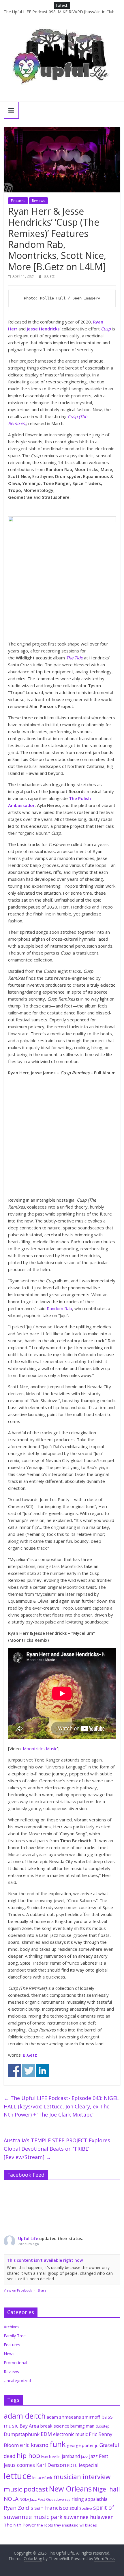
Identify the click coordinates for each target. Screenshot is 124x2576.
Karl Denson (51, 2465)
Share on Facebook (15, 2070)
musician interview (82, 2477)
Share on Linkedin (43, 2070)
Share (42, 2290)
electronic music (70, 2434)
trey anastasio (66, 2525)
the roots (45, 2525)
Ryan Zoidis (18, 2508)
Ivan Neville (51, 2457)
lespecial (89, 2465)
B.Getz (49, 276)
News (9, 2354)
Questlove (55, 2499)
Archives (12, 2327)
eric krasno (34, 2445)
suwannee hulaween (89, 2517)
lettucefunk (42, 2478)
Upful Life (28, 2238)
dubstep (103, 2426)
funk (58, 2444)
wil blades (88, 2525)
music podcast (26, 2489)
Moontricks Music (40, 1748)
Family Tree (15, 2336)
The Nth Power (20, 2525)
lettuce (17, 2476)
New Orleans (70, 2489)
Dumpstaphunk (22, 2434)
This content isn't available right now (45, 2260)
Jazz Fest (99, 2456)
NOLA (11, 2499)
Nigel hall (106, 2489)
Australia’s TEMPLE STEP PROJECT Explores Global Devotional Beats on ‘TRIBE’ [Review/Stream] (57, 2149)
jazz (84, 2457)
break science (55, 2426)
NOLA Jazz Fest (32, 2499)
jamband (71, 2456)
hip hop (28, 2455)
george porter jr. (83, 2445)
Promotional (15, 2363)
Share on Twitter (29, 2070)
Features (18, 201)
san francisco (51, 2508)
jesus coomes (19, 2465)
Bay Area (29, 2426)
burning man (82, 2426)
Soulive (86, 2508)
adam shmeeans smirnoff (73, 2417)
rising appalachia (89, 2499)
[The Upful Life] (62, 60)
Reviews (38, 201)
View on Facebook (18, 2290)
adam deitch (25, 2416)
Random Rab (59, 1308)
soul (74, 2508)
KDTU (72, 2465)
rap (68, 2500)
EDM (46, 2434)
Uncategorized (17, 2381)
